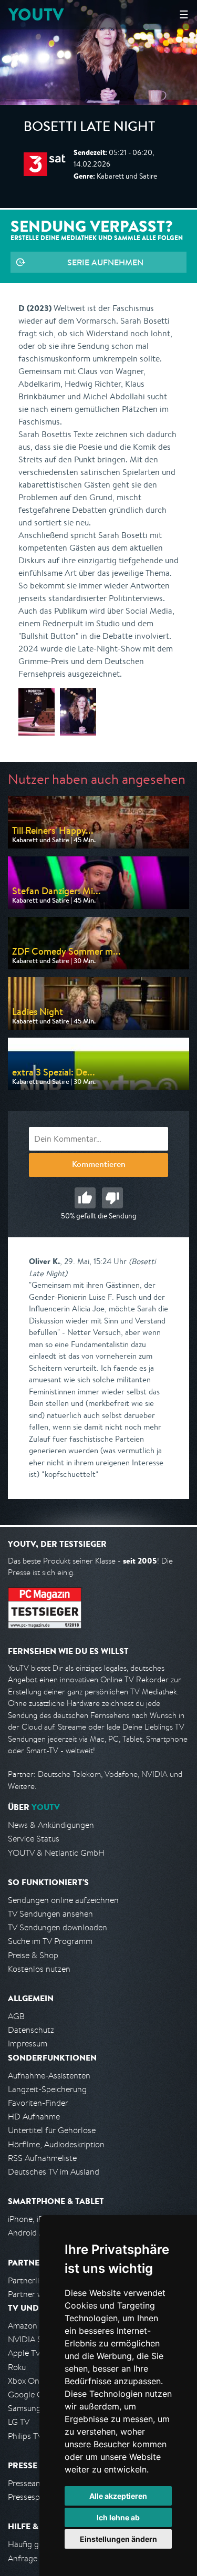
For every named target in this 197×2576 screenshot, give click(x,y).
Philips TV (25, 2436)
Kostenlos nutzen (39, 1969)
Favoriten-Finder (38, 2103)
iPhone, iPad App (38, 2219)
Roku (17, 2367)
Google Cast (31, 2394)
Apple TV (24, 2353)
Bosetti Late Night (90, 128)
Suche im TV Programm (50, 1941)
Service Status (34, 1839)
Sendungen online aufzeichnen (63, 1900)
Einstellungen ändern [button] (118, 2539)
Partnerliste (29, 2280)
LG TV (19, 2422)
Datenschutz (31, 2030)
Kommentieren (99, 1165)
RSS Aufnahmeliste (42, 2158)
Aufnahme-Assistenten (49, 2076)
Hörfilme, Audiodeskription (56, 2144)
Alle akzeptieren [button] (118, 2496)
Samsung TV (30, 2408)
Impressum (28, 2044)
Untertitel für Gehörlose (52, 2130)
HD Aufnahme (34, 2117)
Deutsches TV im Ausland (54, 2172)
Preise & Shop (33, 1955)
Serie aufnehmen (105, 262)
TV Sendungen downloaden (58, 1927)
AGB (16, 2016)
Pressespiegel (32, 2497)
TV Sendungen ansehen (50, 1914)
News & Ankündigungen (51, 1825)
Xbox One (26, 2381)
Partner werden (36, 2294)
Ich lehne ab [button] (118, 2517)
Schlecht (112, 1198)
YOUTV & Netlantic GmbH (56, 1853)
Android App (31, 2233)
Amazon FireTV (35, 2326)
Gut (85, 1198)
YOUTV (36, 14)
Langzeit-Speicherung (47, 2089)
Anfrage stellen (36, 2558)
